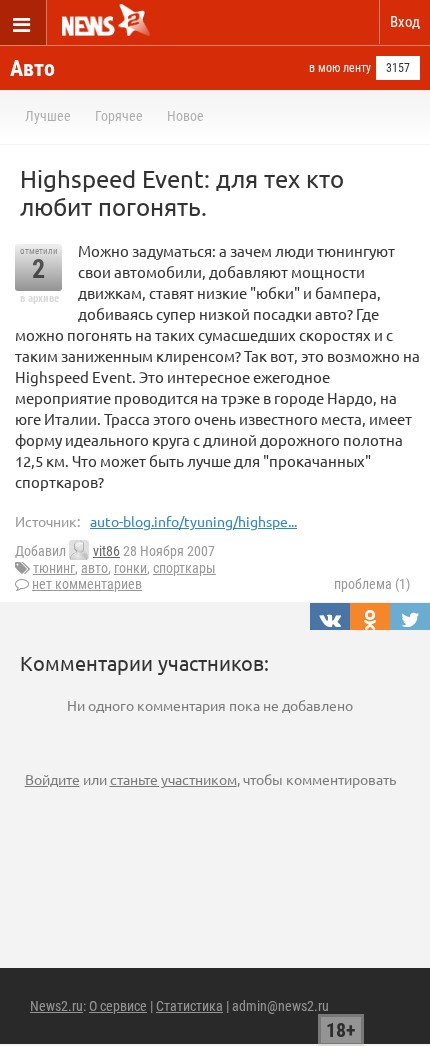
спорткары (184, 568)
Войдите (52, 779)
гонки (130, 568)
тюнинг (54, 568)
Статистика (189, 1006)
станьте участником (173, 779)
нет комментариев (87, 584)
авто (94, 568)
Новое (185, 116)
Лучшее (48, 116)
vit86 (106, 551)
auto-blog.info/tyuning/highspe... (193, 521)
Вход (405, 22)
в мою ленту (340, 68)
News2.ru (56, 1006)
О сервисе (118, 1006)
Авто (32, 68)
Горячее (119, 116)
